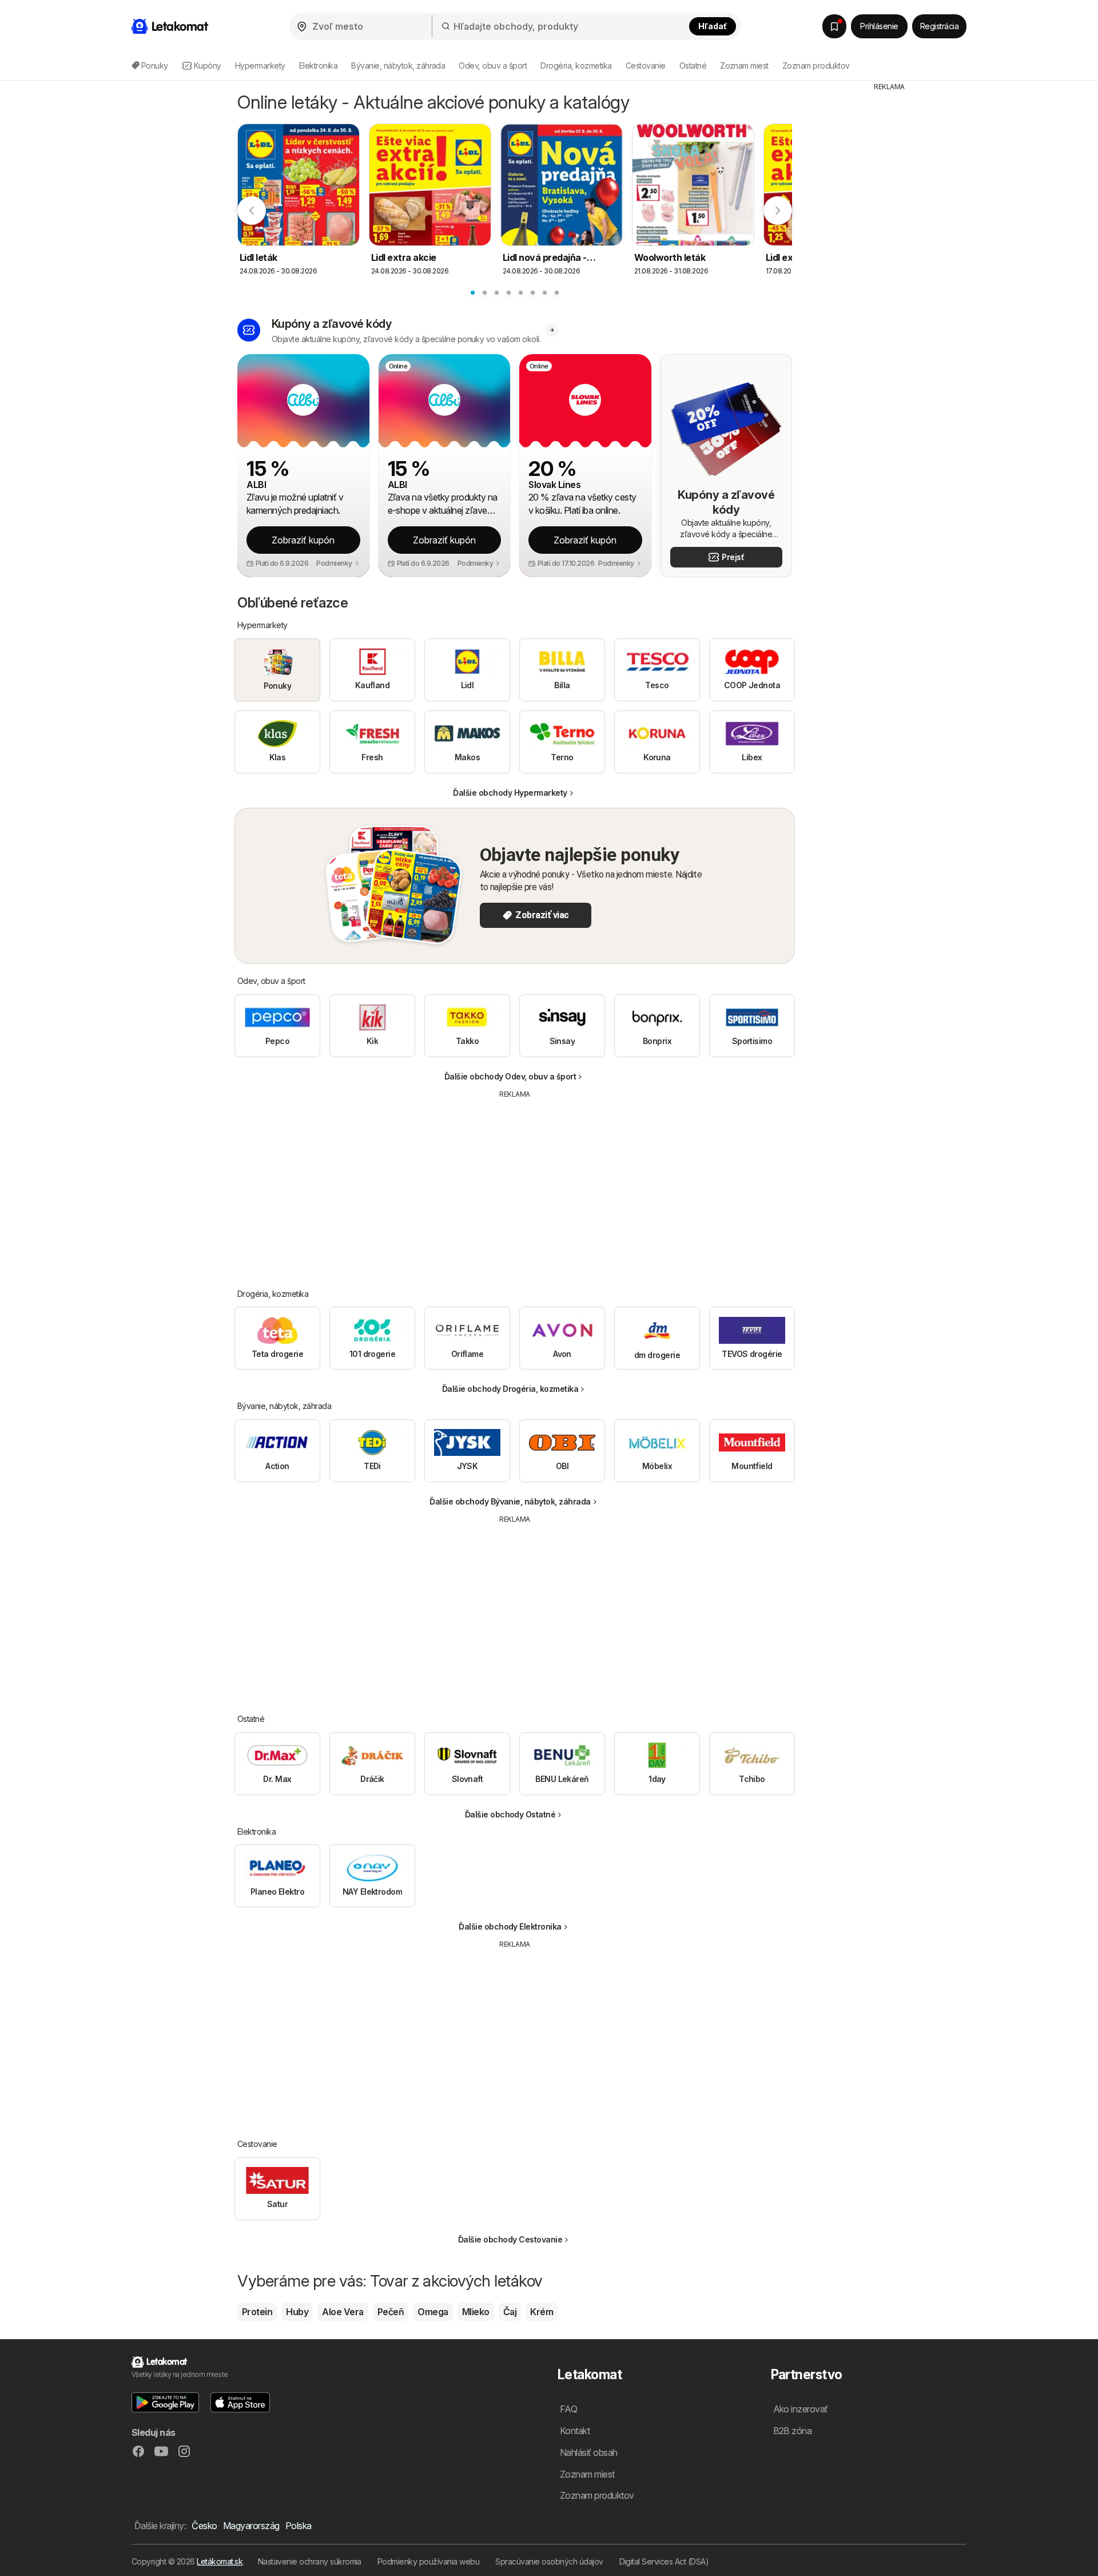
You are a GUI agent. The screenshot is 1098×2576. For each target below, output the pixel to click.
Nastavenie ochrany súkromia (310, 2561)
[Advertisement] (515, 1185)
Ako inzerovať (801, 2409)
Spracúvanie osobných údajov (549, 2561)
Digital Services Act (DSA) (664, 2561)
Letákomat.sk (220, 2561)
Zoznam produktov (816, 66)
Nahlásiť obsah (589, 2452)
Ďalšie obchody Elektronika (510, 1926)
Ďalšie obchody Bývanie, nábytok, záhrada (510, 1501)
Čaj (510, 2312)
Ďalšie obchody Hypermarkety (510, 793)
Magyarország (251, 2526)
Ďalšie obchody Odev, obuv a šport (510, 1076)
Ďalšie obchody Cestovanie (510, 2239)
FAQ (568, 2409)
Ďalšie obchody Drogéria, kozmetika (510, 1389)
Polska (299, 2526)
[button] (338, 563)
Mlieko (476, 2312)
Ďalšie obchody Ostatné (510, 1814)
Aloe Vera (343, 2312)
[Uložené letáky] (834, 26)
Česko (204, 2526)
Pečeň (391, 2312)
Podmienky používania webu (428, 2561)
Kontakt (575, 2431)
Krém (542, 2312)
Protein (257, 2312)
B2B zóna (793, 2431)
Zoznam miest (744, 66)
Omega (433, 2312)
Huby (297, 2312)
